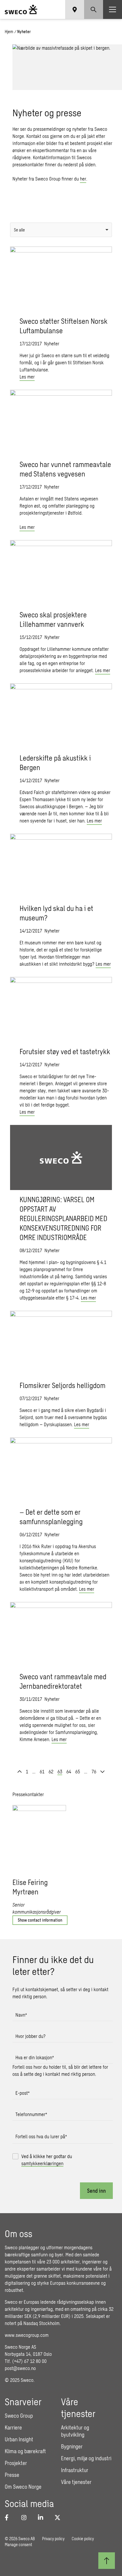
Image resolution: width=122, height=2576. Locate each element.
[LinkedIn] (43, 2517)
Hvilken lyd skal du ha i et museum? (56, 913)
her (83, 179)
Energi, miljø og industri (86, 2458)
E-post (23, 2093)
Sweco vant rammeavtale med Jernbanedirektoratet (63, 1681)
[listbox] (61, 230)
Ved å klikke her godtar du (47, 2160)
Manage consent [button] (18, 2544)
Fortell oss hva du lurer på (41, 2136)
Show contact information (40, 1920)
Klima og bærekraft (25, 2451)
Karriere (13, 2427)
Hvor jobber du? (30, 2036)
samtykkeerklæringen (42, 2163)
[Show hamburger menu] (113, 9)
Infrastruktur (75, 2470)
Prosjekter (16, 2463)
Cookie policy (83, 2539)
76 (94, 1771)
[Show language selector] (75, 9)
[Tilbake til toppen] (107, 2561)
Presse (12, 2475)
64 (69, 1771)
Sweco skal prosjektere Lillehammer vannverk (53, 619)
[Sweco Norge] (21, 9)
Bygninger (72, 2446)
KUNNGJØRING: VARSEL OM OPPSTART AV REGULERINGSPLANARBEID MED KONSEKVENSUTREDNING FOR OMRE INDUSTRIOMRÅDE (63, 1218)
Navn (21, 2015)
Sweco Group (19, 2416)
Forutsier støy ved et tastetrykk (65, 1051)
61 (42, 1771)
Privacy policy (53, 2539)
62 (51, 1771)
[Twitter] (59, 2517)
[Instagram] (26, 2517)
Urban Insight (19, 2439)
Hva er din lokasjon (35, 2057)
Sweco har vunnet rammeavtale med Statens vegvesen (65, 469)
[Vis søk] (94, 9)
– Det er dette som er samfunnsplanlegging (51, 1517)
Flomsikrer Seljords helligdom (62, 1385)
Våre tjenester (76, 2482)
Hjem (9, 32)
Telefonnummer (31, 2114)
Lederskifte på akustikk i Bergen (55, 763)
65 (78, 1771)
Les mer (27, 377)
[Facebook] (9, 2517)
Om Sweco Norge (23, 2487)
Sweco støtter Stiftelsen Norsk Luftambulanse (64, 326)
